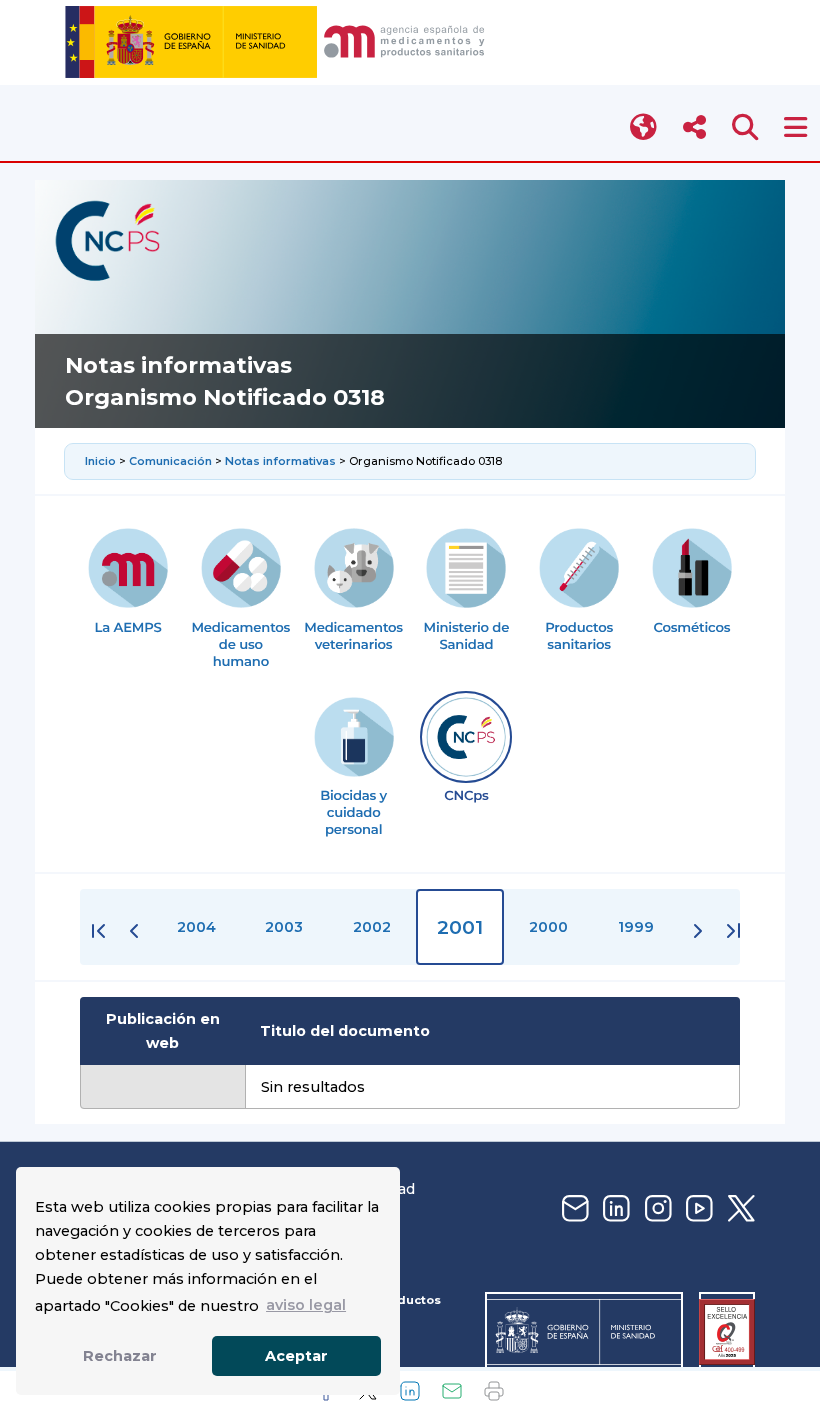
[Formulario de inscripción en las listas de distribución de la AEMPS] (573, 1209)
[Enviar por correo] (452, 1391)
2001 (460, 927)
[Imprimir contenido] (494, 1391)
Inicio (102, 461)
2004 (196, 927)
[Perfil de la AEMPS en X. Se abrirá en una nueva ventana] (739, 1209)
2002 (372, 927)
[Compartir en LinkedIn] (410, 1391)
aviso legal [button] (306, 1305)
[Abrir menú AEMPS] (795, 127)
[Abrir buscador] (745, 127)
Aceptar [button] (296, 1356)
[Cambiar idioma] (644, 127)
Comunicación (170, 461)
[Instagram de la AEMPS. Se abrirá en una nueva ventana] (656, 1209)
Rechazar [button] (120, 1356)
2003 (284, 927)
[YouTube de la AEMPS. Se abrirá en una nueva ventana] (697, 1209)
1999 (636, 927)
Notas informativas (282, 461)
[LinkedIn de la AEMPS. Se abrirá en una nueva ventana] (614, 1209)
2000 (548, 927)
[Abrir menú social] (694, 127)
